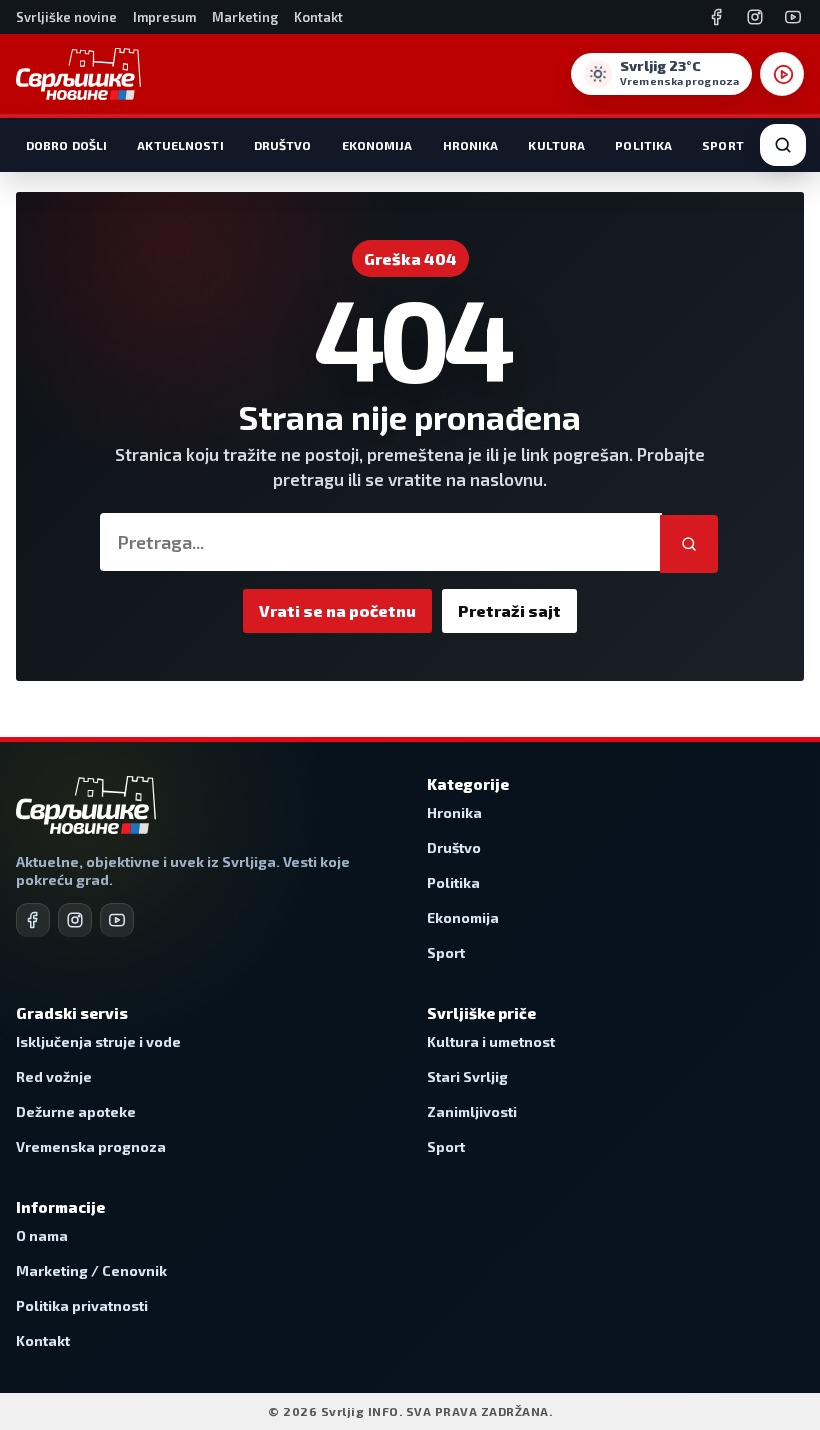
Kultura (556, 145)
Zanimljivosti (472, 1111)
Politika (643, 145)
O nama (42, 1235)
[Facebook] (717, 17)
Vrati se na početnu (337, 610)
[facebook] (33, 920)
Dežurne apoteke (76, 1111)
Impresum (164, 17)
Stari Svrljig (467, 1076)
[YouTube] (793, 17)
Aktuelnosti (180, 145)
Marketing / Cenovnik (91, 1270)
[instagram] (75, 920)
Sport (723, 145)
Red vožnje (54, 1076)
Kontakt (318, 17)
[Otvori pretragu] (783, 145)
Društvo (283, 145)
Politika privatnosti (82, 1305)
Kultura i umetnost (491, 1041)
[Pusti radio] (782, 74)
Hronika (471, 145)
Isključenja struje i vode (98, 1041)
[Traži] (689, 544)
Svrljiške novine (66, 17)
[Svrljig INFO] (78, 74)
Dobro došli (66, 145)
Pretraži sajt (509, 610)
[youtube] (117, 920)
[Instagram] (755, 17)
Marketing (245, 17)
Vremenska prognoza (91, 1146)
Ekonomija (377, 145)
